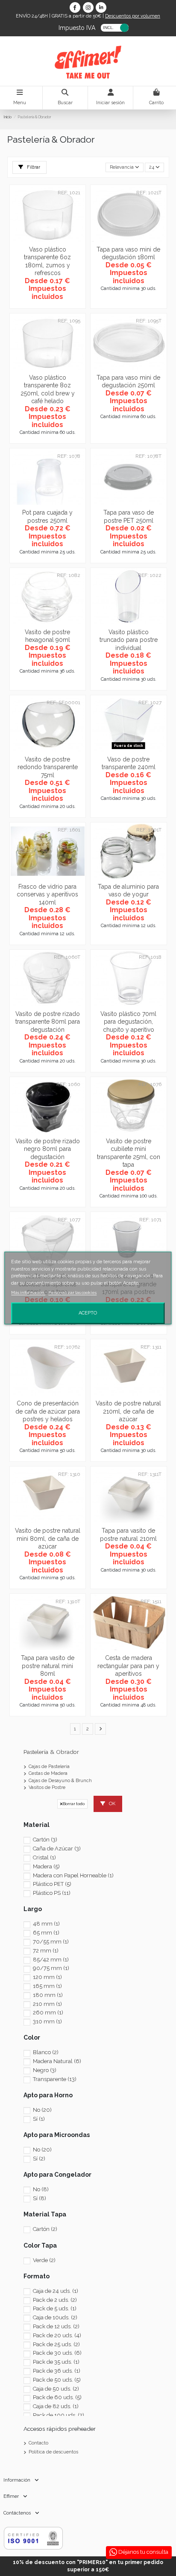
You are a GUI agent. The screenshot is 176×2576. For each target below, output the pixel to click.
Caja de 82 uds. (56, 2406)
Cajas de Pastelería (49, 1767)
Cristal (44, 1857)
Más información (28, 1292)
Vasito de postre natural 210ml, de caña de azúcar (128, 1411)
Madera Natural (57, 2061)
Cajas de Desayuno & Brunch (60, 1781)
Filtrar (33, 167)
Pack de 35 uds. (56, 2362)
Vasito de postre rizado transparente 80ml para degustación (48, 1022)
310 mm (47, 2021)
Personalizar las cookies (72, 1292)
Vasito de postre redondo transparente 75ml (48, 767)
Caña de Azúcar (57, 1849)
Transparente (55, 2079)
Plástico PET (52, 1884)
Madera (46, 1866)
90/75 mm (51, 1968)
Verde (44, 2260)
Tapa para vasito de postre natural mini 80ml (48, 1666)
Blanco (46, 2052)
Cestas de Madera (48, 1773)
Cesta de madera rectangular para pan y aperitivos (128, 1666)
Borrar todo (74, 1804)
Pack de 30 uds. (57, 2353)
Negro (45, 2070)
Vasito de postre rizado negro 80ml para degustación (48, 1149)
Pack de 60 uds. (57, 2397)
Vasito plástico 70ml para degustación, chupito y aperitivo (128, 1022)
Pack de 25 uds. (56, 2344)
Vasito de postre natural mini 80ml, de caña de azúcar (48, 1538)
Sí (39, 2119)
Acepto (88, 1313)
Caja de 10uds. (55, 2317)
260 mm (48, 2012)
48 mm (46, 1924)
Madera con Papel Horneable (73, 1875)
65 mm (46, 1933)
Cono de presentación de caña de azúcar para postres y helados (48, 1411)
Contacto (38, 2443)
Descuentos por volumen (133, 16)
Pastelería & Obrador (51, 1752)
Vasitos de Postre (47, 1787)
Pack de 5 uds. (55, 2308)
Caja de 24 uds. (56, 2291)
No (42, 2110)
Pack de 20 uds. (57, 2335)
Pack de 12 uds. (56, 2326)
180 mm (48, 1995)
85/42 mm (51, 1960)
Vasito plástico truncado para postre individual (129, 640)
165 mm (47, 1986)
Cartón (45, 1840)
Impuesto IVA (77, 27)
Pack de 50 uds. (57, 2380)
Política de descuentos (53, 2452)
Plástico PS (52, 1893)
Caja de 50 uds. (56, 2389)
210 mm (47, 2004)
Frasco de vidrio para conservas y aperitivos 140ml (47, 894)
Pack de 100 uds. (59, 2415)
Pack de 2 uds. (55, 2300)
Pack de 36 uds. (57, 2371)
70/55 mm (51, 1942)
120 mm (47, 1977)
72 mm (46, 1951)
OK (111, 1804)
